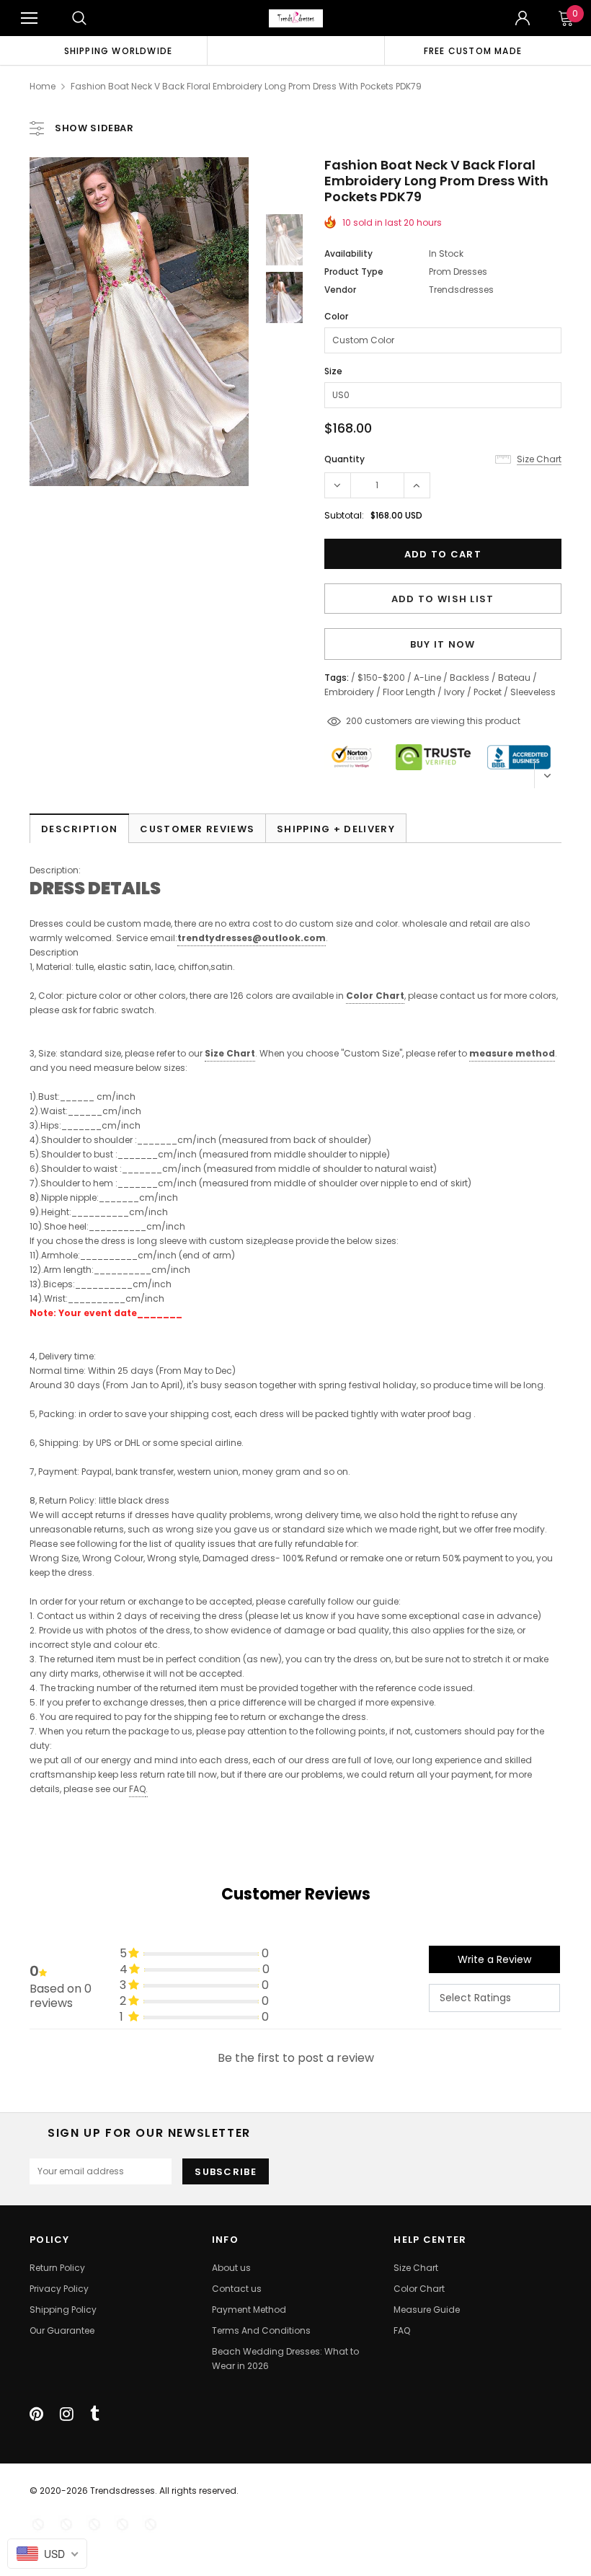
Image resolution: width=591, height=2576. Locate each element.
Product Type (354, 272)
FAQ (137, 1789)
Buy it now (443, 644)
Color (336, 316)
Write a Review (494, 1959)
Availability (348, 253)
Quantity (345, 459)
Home (43, 86)
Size (333, 371)
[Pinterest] (36, 2414)
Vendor (340, 290)
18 (350, 721)
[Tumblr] (95, 2414)
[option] (118, 50)
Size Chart (230, 1053)
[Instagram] (67, 2414)
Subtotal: (344, 515)
